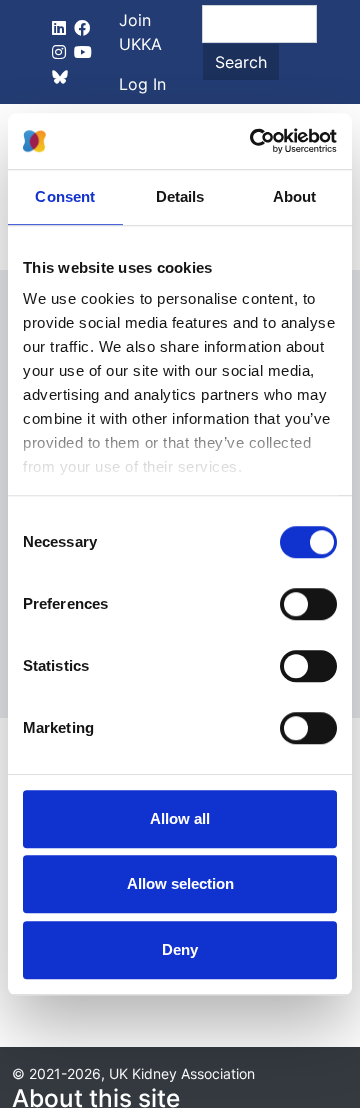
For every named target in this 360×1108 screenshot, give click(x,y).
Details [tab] (180, 196)
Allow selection (180, 883)
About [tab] (295, 196)
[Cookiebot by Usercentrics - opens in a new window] (254, 141)
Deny (180, 949)
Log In (142, 84)
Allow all (180, 818)
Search (241, 62)
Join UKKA (140, 32)
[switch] (308, 604)
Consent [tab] (65, 196)
